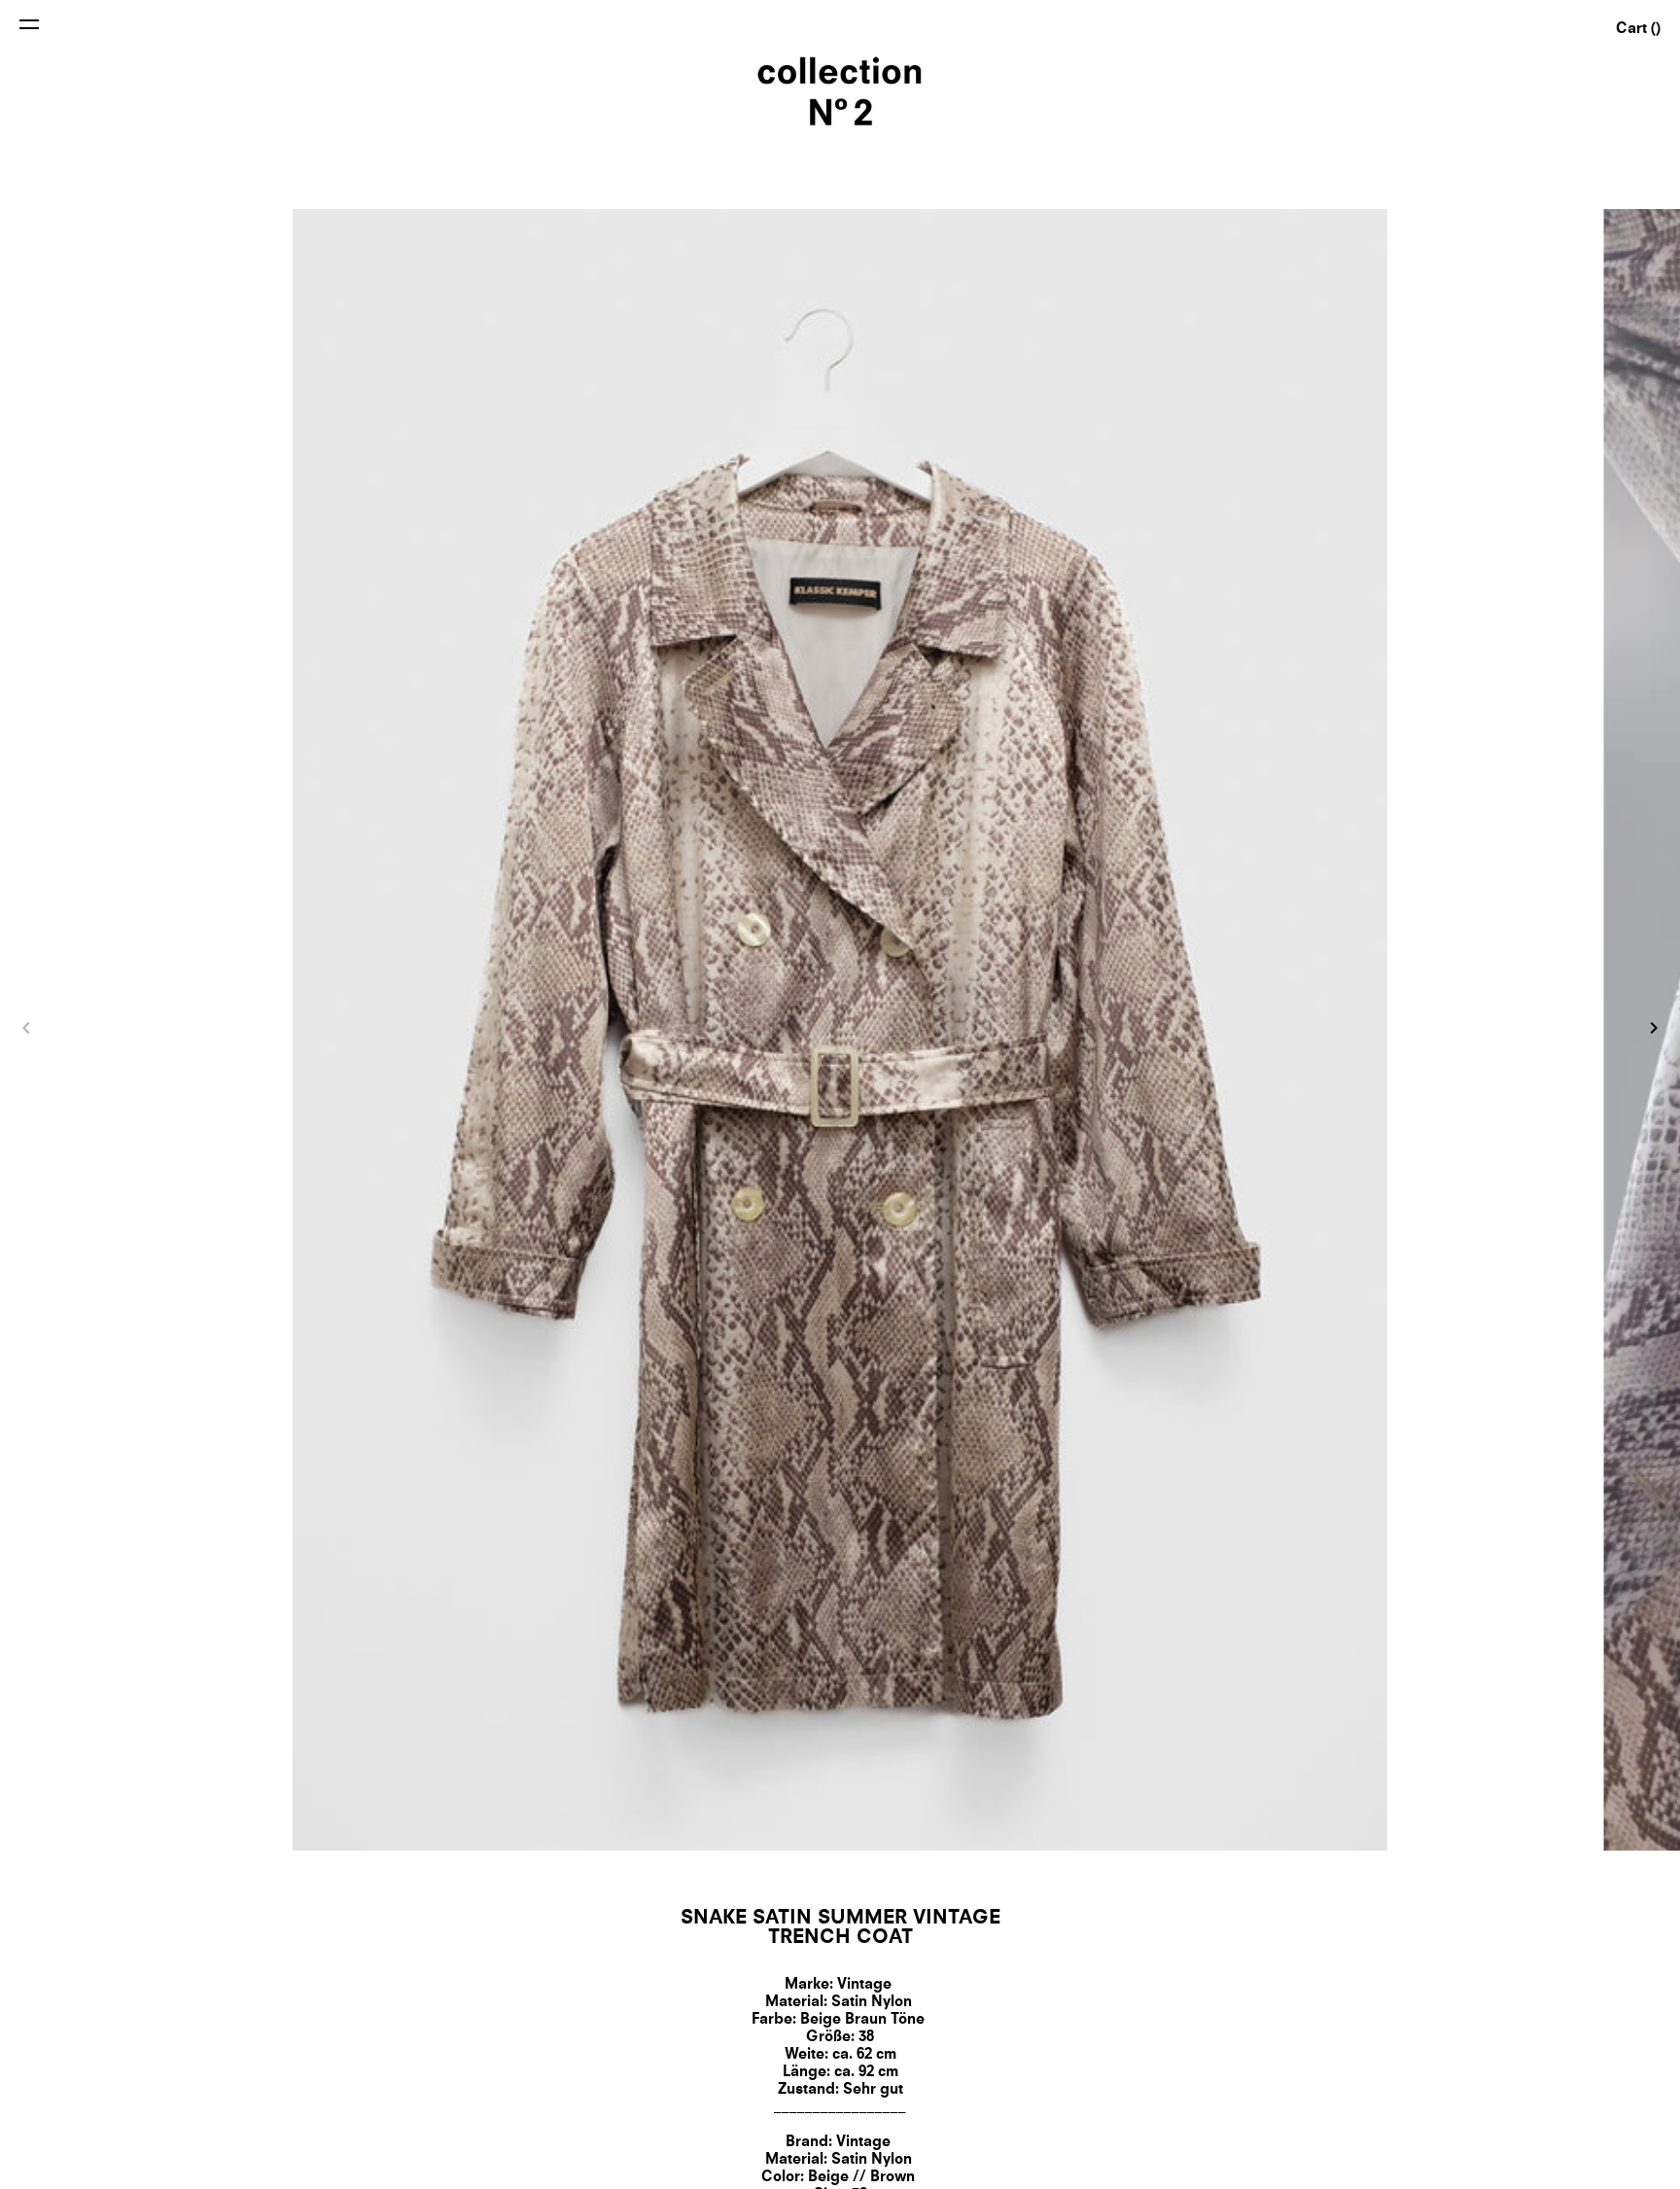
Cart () (1638, 30)
